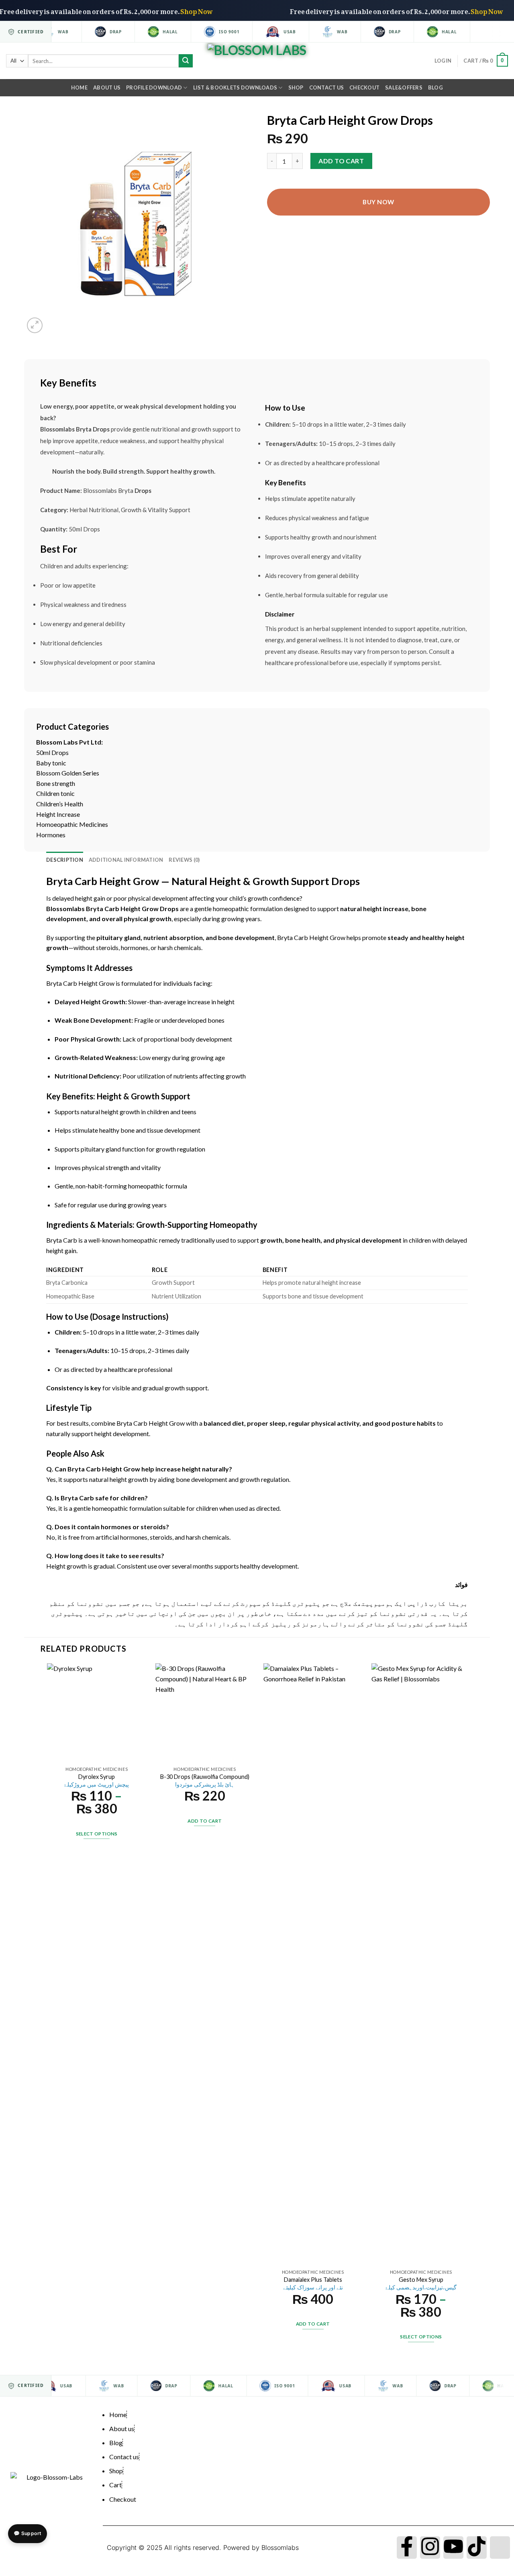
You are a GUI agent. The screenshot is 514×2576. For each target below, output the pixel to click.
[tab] (65, 860)
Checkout (364, 87)
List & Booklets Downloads (235, 87)
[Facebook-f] (407, 2548)
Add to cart (341, 161)
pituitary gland (118, 937)
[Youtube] (453, 2548)
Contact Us (327, 87)
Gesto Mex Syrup (421, 2283)
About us (107, 87)
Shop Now (227, 10)
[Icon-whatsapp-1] (500, 2548)
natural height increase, (375, 909)
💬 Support (28, 2533)
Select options (97, 1834)
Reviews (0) (184, 860)
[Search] (186, 61)
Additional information (126, 860)
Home (79, 87)
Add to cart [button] (205, 1821)
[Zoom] (35, 325)
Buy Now (378, 202)
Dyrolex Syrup (97, 1780)
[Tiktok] (477, 2548)
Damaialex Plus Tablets (313, 2283)
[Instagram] (430, 2548)
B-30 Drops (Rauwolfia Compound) (205, 1780)
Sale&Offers (404, 87)
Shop (296, 87)
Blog (435, 87)
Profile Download (154, 87)
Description (65, 860)
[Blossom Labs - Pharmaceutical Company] (257, 61)
